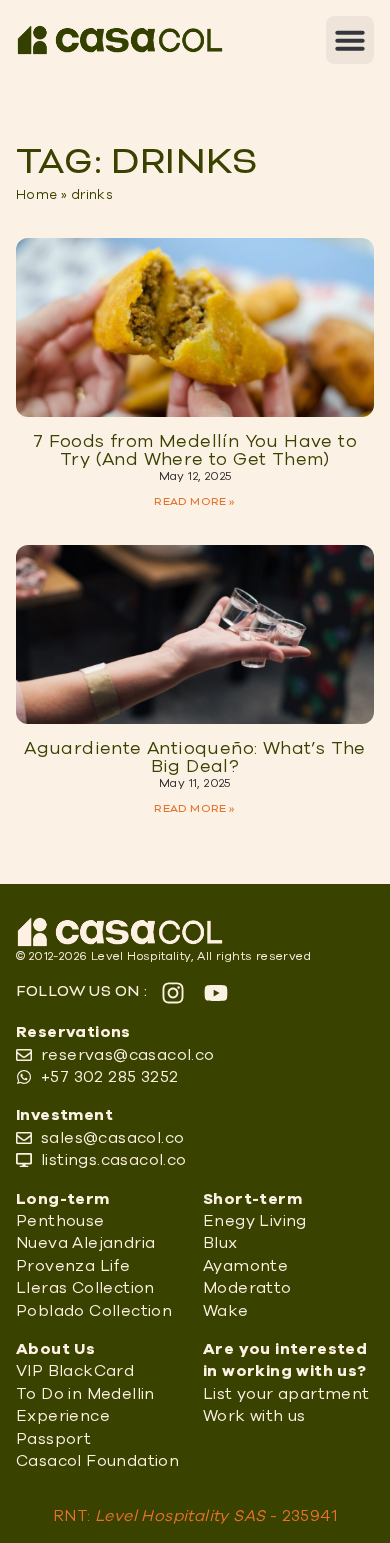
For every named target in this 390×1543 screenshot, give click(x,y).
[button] (350, 40)
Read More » (194, 502)
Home (37, 195)
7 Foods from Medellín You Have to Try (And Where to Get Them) (195, 451)
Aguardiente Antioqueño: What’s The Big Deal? (195, 758)
